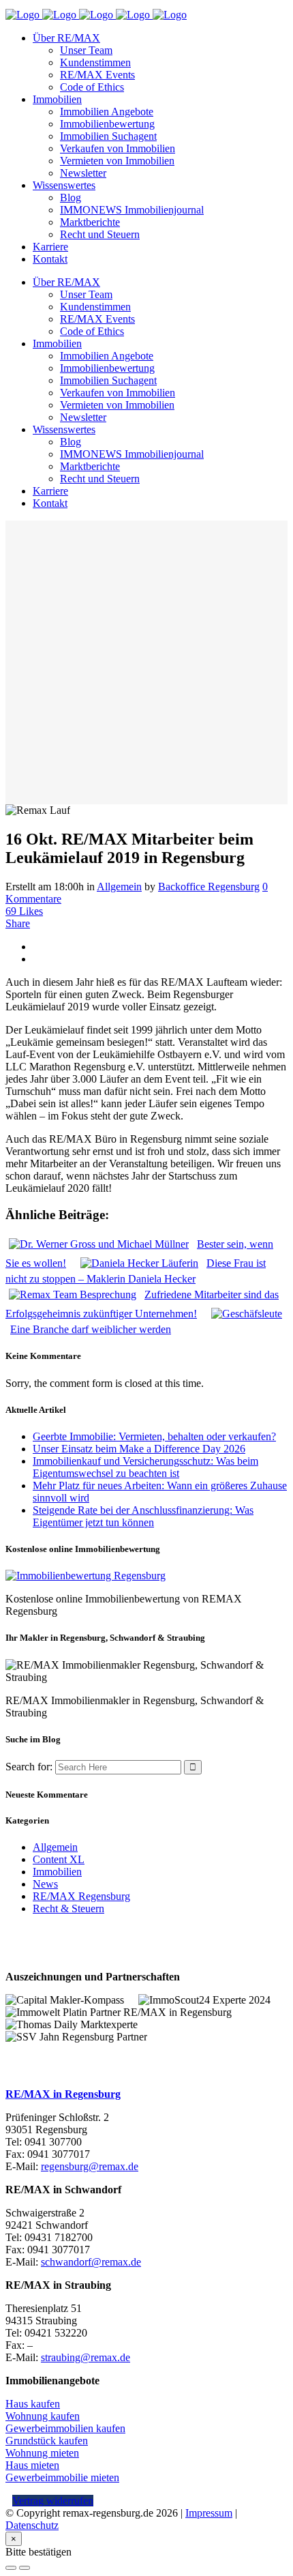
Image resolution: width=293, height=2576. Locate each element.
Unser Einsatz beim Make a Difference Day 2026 (139, 1449)
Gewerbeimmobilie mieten (62, 2477)
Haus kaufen (33, 2404)
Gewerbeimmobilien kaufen (65, 2428)
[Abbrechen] (11, 2568)
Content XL (59, 1859)
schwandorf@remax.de (91, 2262)
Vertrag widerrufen (53, 2501)
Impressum (209, 2513)
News (45, 1884)
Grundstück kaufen (47, 2441)
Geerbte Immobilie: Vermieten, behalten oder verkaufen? (154, 1436)
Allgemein (119, 887)
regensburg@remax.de (90, 2166)
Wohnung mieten (42, 2453)
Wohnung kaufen (43, 2416)
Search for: (29, 1767)
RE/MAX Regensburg (81, 1896)
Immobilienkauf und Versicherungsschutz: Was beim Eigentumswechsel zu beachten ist (145, 1467)
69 (24, 911)
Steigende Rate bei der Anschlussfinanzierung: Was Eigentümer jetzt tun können (143, 1516)
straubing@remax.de (86, 2357)
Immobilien (57, 1872)
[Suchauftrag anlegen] (25, 2568)
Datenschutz (32, 2525)
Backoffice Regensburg (209, 887)
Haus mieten (32, 2465)
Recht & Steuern (68, 1908)
